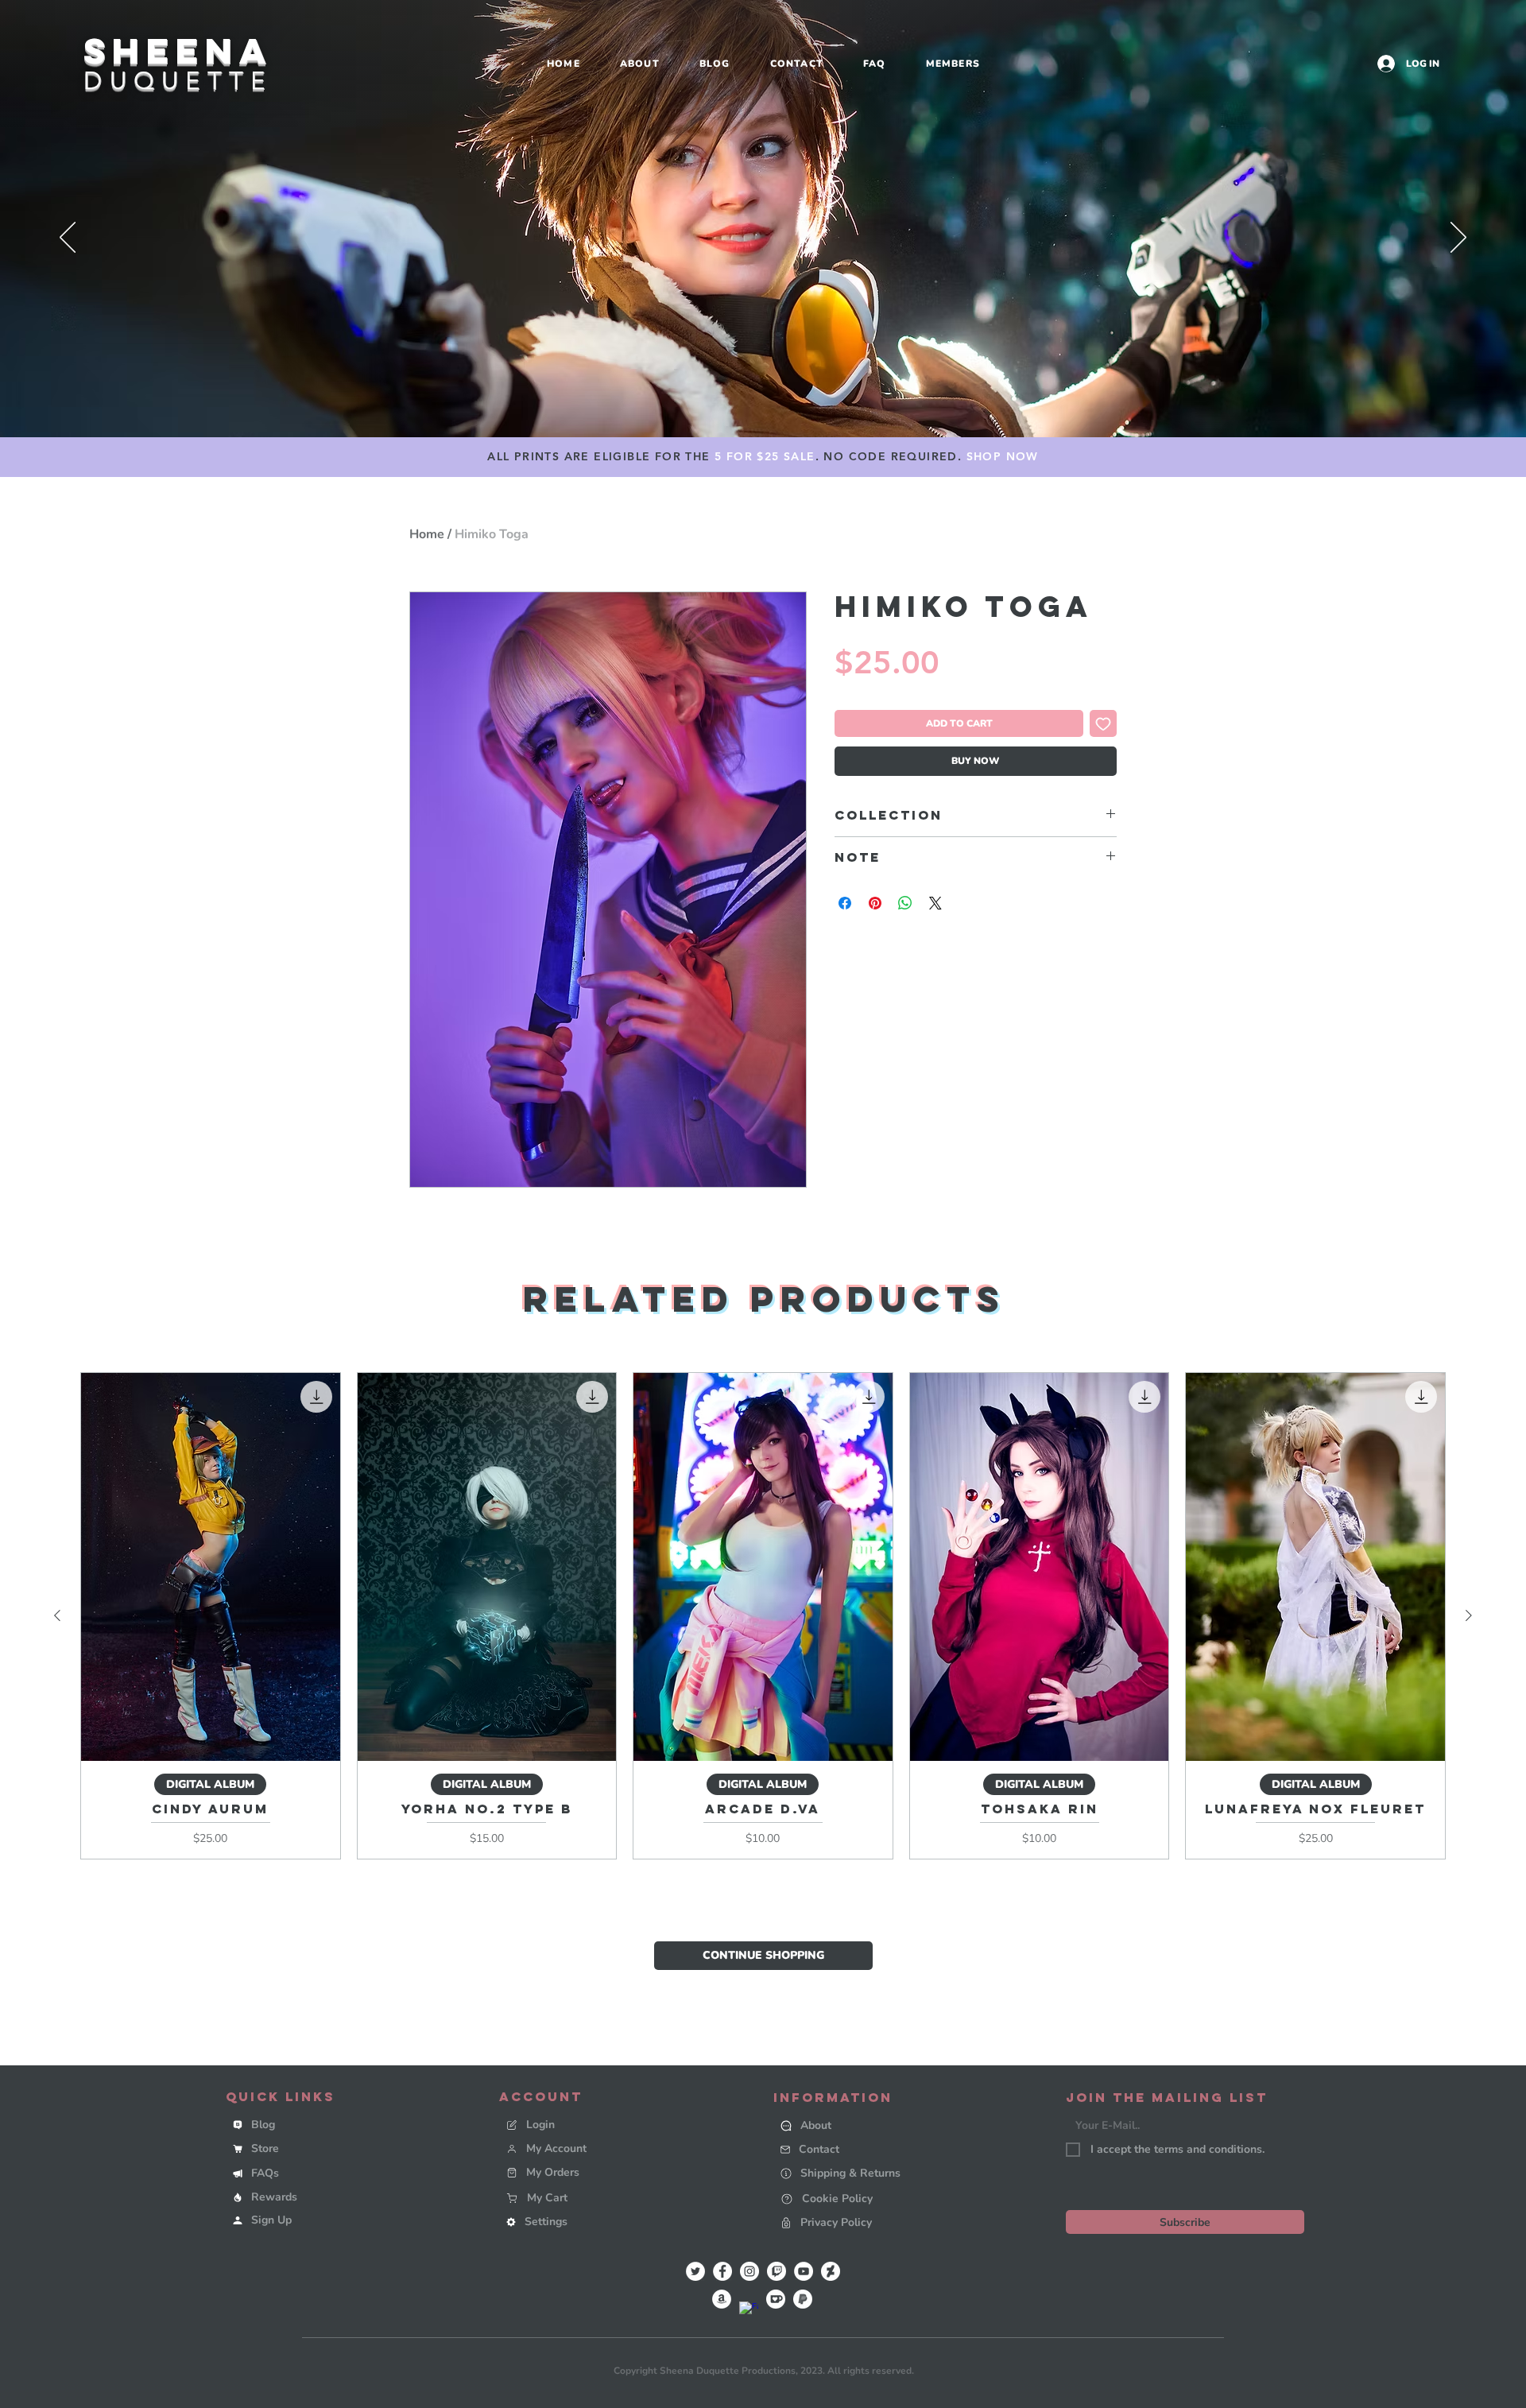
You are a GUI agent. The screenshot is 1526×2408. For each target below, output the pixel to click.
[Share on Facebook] (845, 903)
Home (427, 534)
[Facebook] (722, 2271)
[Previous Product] (57, 1615)
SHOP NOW (1003, 456)
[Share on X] (935, 903)
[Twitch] (777, 2271)
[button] (343, 2220)
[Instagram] (749, 2271)
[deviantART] (831, 2271)
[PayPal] (803, 2299)
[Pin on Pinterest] (875, 903)
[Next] (1458, 238)
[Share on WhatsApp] (905, 903)
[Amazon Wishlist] (722, 2299)
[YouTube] (804, 2271)
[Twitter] (695, 2271)
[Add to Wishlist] (1103, 723)
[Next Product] (1469, 1615)
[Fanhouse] (749, 2311)
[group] (763, 1616)
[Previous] (68, 238)
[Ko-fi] (776, 2299)
